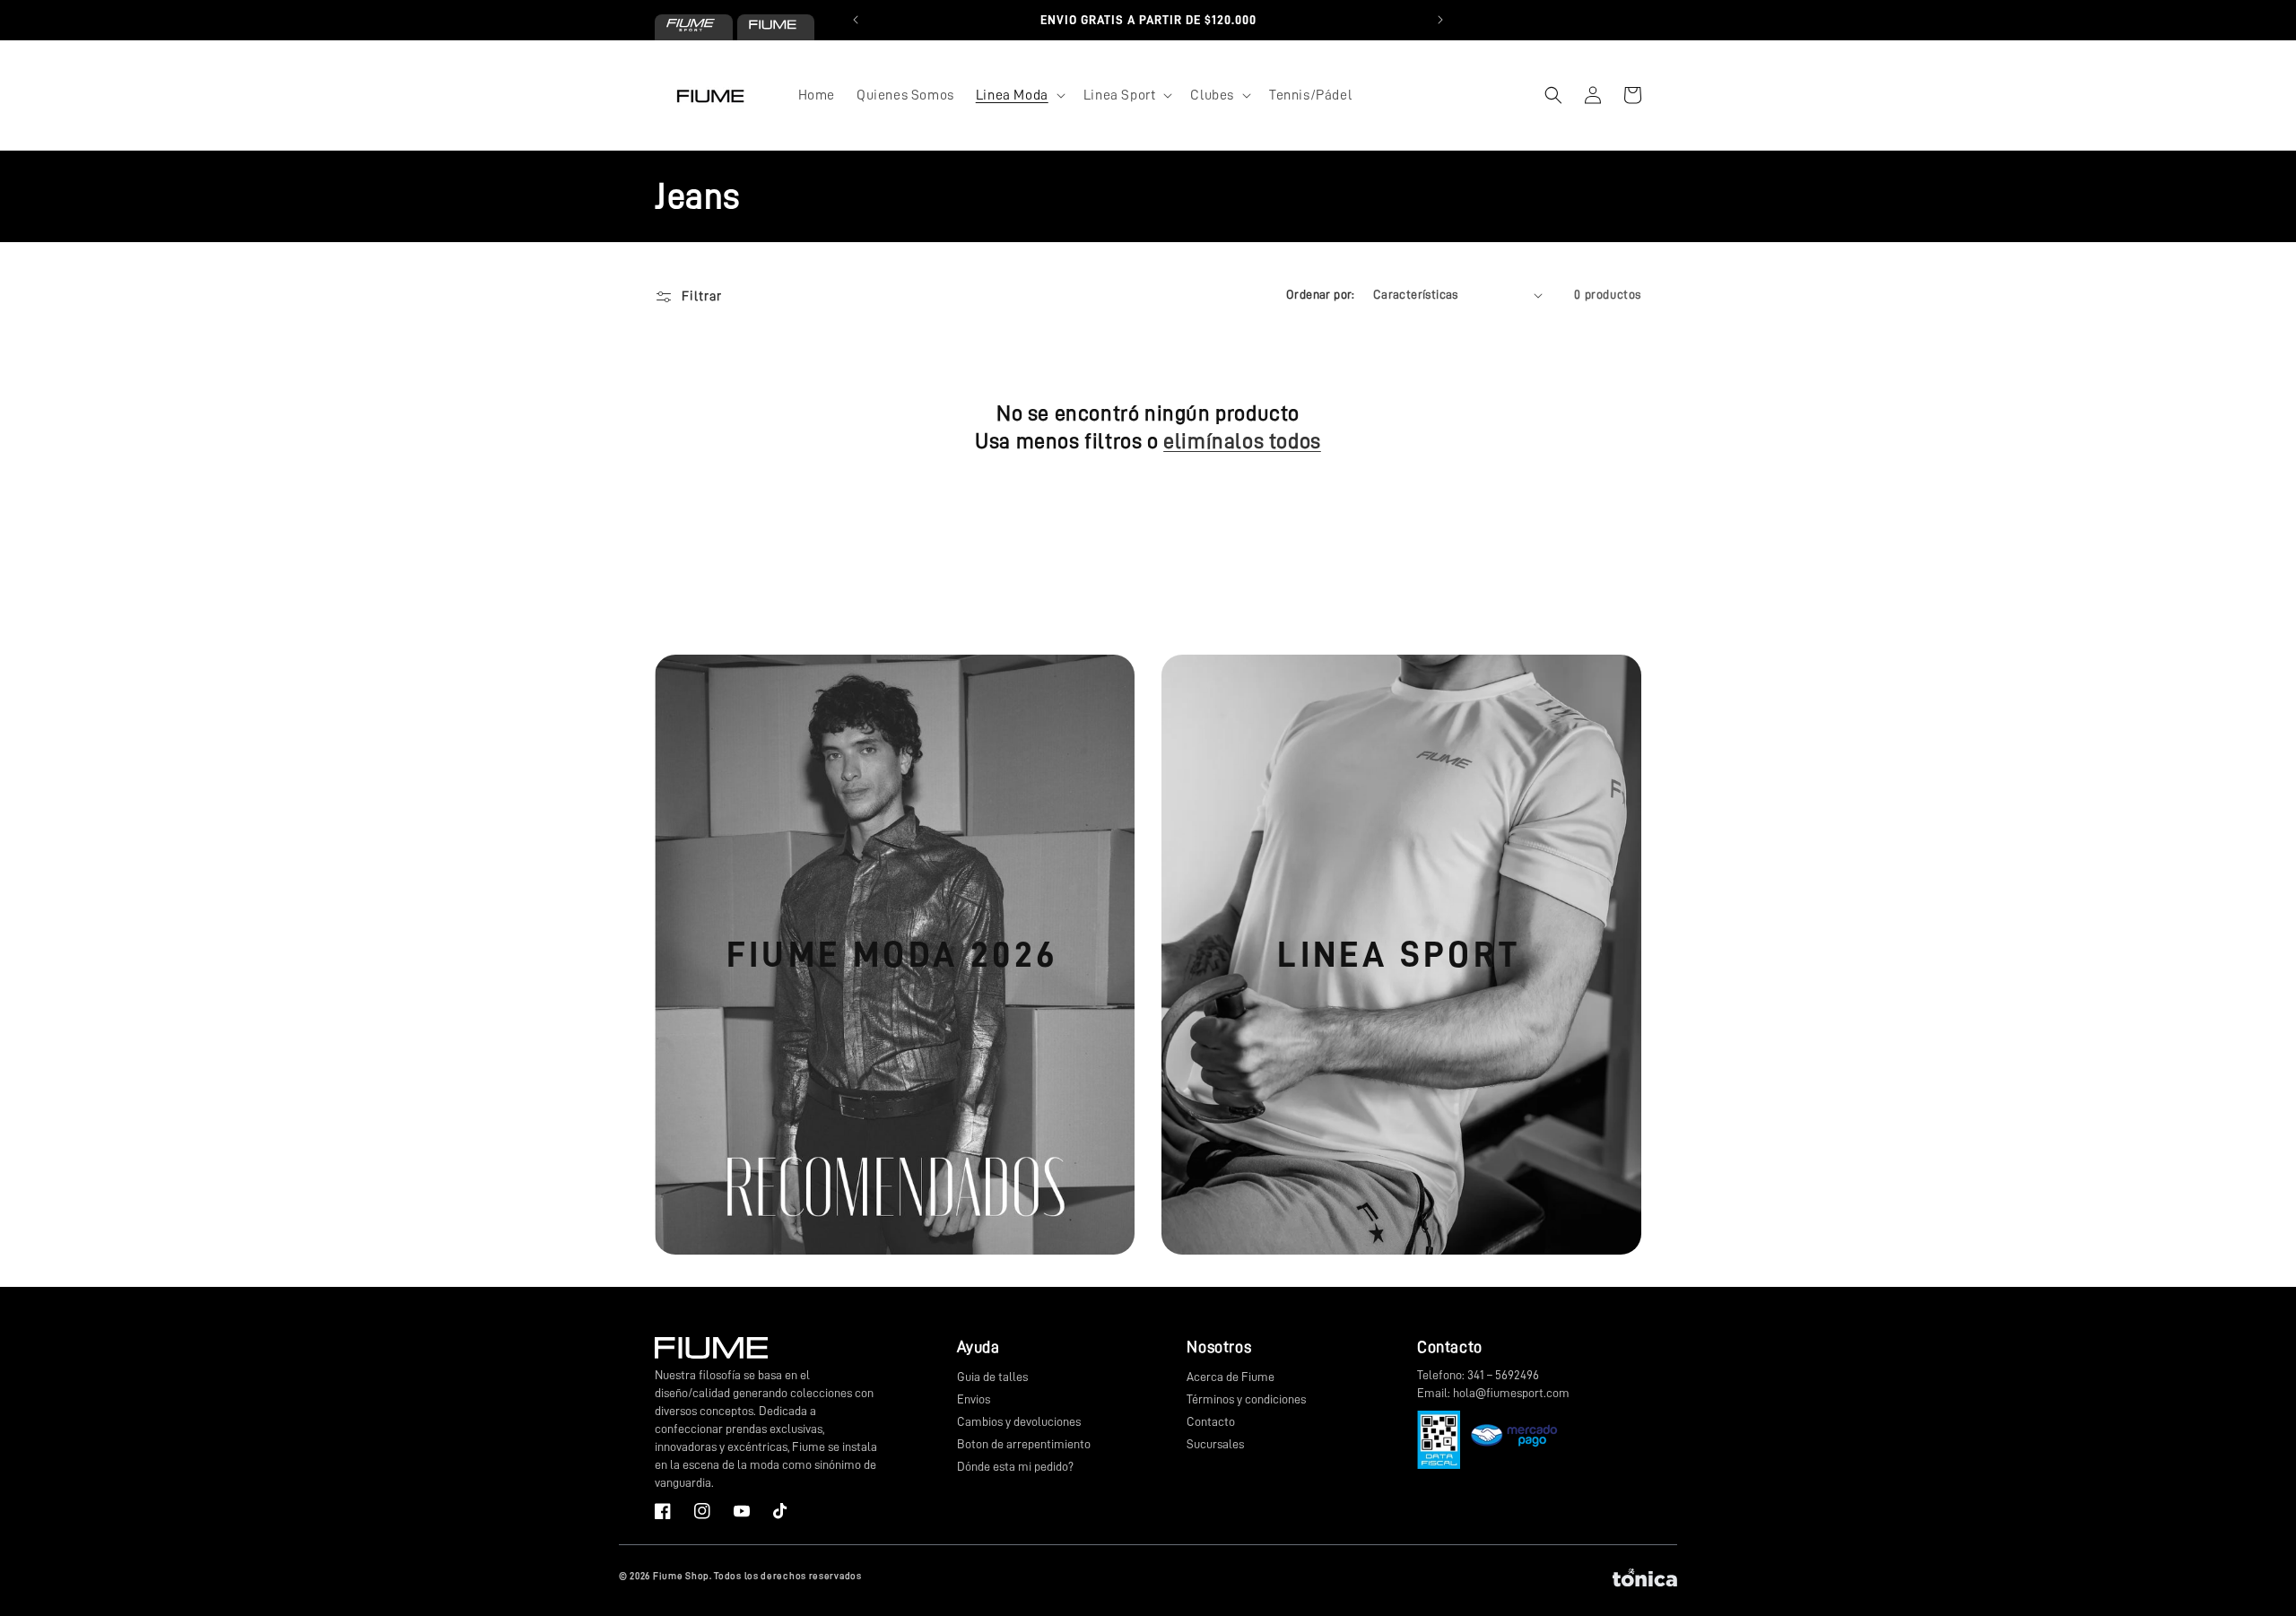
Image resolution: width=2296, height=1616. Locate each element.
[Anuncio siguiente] (1440, 20)
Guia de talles (992, 1377)
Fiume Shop (681, 1576)
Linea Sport (1399, 955)
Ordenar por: (1321, 294)
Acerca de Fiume (1231, 1377)
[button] (1019, 96)
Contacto (1211, 1421)
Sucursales (1215, 1444)
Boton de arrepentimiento (1024, 1444)
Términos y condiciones (1246, 1399)
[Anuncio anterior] (856, 20)
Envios (974, 1399)
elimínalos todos (1242, 441)
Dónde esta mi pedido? (1015, 1466)
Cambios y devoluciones (1019, 1421)
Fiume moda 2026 (893, 955)
